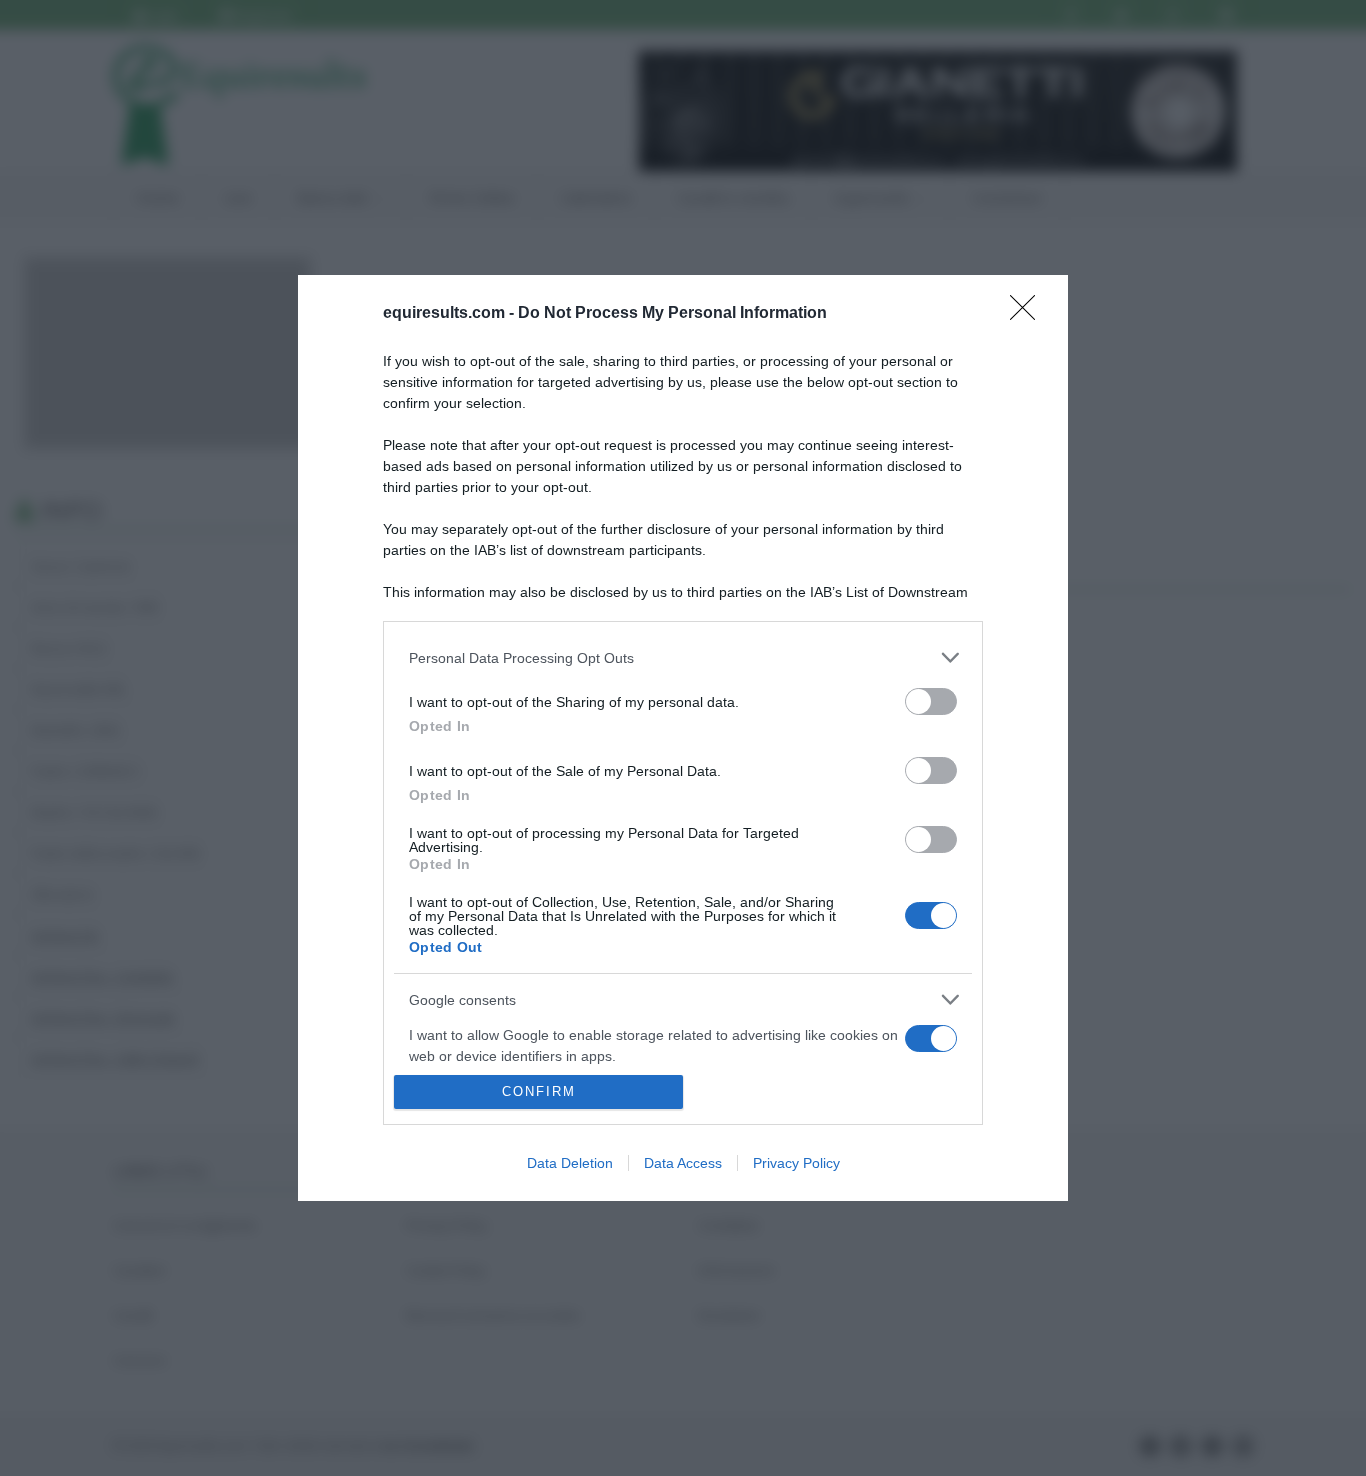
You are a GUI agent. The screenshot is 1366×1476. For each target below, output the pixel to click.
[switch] (931, 701)
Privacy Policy (796, 1163)
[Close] (1029, 314)
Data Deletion (570, 1163)
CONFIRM (539, 1091)
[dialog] (683, 738)
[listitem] (683, 657)
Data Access (683, 1163)
